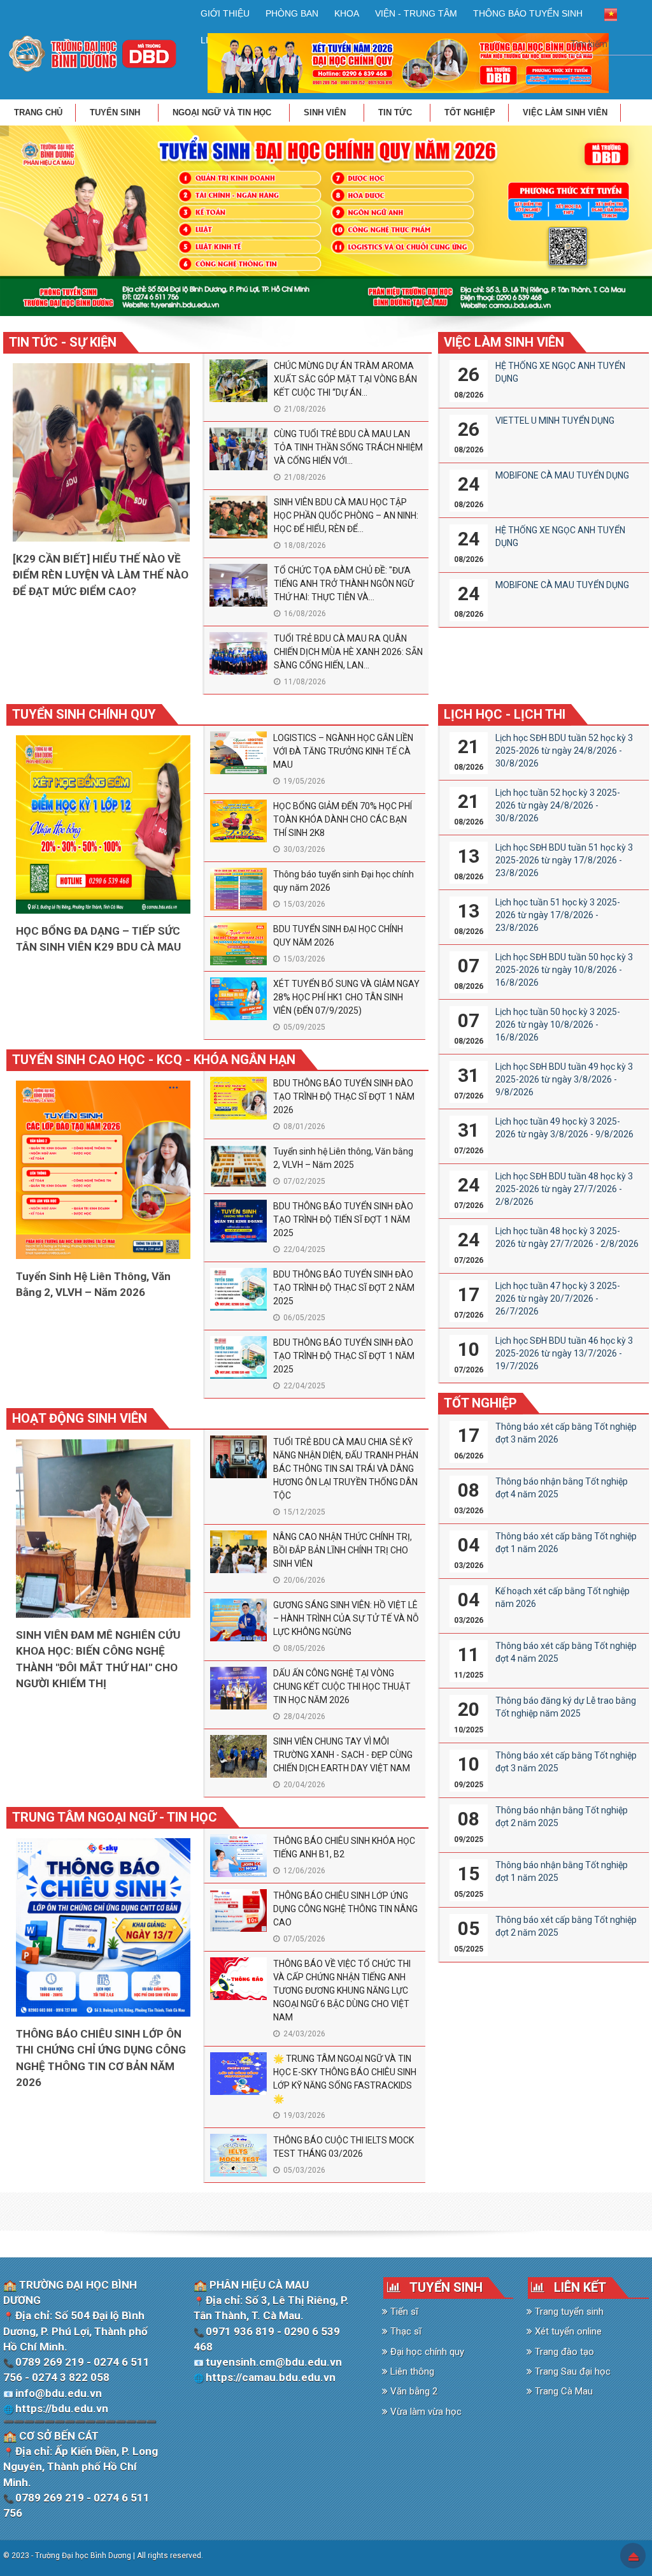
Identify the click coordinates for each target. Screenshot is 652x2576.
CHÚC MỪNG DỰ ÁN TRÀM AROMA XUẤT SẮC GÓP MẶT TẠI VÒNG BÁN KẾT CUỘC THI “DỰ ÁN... (345, 379)
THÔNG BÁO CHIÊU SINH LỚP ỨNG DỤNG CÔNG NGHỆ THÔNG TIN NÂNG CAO (345, 1909)
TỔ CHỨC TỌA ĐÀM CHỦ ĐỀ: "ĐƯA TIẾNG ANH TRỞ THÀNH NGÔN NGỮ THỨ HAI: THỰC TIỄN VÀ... (344, 584)
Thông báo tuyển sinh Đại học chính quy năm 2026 (344, 881)
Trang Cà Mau (563, 2391)
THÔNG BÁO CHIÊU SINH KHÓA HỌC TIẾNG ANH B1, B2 (344, 1847)
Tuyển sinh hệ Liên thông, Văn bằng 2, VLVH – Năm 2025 (343, 1158)
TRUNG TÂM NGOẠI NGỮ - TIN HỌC (115, 1817)
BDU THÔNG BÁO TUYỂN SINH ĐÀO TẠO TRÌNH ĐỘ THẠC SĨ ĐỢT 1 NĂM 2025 (344, 1356)
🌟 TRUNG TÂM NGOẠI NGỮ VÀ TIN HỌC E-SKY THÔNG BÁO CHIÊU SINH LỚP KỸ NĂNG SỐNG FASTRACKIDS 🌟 (345, 2079)
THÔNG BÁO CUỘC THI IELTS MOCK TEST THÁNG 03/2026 (344, 2147)
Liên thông (411, 2371)
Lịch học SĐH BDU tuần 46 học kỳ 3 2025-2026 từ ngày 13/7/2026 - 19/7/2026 (564, 1353)
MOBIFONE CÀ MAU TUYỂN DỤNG (562, 475)
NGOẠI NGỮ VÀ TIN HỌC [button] (223, 112)
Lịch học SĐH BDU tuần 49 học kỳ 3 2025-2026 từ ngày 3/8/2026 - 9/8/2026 (564, 1079)
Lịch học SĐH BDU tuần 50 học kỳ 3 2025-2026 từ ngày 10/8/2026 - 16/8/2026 (564, 970)
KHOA (347, 13)
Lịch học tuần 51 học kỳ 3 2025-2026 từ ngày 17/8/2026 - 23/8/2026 (558, 915)
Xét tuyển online (567, 2331)
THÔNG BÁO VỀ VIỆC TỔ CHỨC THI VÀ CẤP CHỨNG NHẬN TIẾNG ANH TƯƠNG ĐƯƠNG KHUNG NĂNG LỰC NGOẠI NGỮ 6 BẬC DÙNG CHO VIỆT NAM (342, 1990)
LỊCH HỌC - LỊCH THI (505, 714)
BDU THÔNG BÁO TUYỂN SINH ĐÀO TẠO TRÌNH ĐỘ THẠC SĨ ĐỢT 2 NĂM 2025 (344, 1288)
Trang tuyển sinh (568, 2312)
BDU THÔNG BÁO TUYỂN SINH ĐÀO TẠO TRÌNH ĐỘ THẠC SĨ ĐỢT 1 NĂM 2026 (344, 1097)
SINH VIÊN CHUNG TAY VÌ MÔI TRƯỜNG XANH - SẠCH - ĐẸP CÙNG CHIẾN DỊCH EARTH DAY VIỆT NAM (343, 1755)
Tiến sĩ (403, 2312)
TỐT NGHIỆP (480, 1403)
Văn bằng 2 (413, 2391)
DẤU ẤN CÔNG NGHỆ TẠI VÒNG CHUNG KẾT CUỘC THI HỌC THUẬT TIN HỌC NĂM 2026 (342, 1687)
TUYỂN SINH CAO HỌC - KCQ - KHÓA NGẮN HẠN (154, 1060)
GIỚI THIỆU (225, 13)
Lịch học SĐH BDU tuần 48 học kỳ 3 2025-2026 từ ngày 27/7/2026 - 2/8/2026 (564, 1189)
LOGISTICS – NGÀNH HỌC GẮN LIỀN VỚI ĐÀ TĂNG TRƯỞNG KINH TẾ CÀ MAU (343, 751)
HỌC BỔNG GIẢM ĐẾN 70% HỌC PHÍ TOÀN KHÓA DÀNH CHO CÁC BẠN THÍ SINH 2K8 (343, 819)
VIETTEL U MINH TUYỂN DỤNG (555, 421)
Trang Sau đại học (571, 2371)
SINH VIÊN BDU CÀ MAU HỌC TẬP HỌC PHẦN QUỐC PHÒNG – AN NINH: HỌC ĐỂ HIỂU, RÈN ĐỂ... (346, 515)
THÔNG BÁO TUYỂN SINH (528, 13)
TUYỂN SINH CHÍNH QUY (84, 714)
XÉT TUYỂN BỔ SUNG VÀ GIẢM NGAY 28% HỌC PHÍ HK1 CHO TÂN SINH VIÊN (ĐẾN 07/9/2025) (346, 997)
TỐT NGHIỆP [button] (470, 112)
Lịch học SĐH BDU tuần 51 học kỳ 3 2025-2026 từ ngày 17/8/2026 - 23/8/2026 (564, 860)
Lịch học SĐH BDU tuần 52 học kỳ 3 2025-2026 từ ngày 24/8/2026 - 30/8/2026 (564, 751)
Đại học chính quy (426, 2352)
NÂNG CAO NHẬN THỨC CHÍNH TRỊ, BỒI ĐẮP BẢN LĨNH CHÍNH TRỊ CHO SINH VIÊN (343, 1550)
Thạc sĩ (405, 2331)
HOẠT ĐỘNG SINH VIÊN (80, 1418)
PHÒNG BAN (292, 13)
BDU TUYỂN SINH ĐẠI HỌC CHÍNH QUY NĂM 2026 (338, 936)
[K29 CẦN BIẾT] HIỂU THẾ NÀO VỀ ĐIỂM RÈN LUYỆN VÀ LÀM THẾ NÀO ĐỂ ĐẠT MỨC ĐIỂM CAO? (101, 575)
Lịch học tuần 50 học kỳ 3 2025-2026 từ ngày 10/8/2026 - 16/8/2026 (558, 1025)
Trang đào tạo (563, 2352)
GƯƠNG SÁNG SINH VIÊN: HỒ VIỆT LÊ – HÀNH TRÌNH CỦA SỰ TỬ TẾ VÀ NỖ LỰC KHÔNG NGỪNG (346, 1618)
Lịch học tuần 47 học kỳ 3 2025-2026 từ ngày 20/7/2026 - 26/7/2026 (558, 1299)
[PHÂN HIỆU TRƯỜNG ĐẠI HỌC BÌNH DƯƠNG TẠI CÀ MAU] (93, 53)
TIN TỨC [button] (396, 112)
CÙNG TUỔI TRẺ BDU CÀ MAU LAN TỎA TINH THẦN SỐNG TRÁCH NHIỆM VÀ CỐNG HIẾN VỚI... (348, 447)
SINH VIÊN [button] (326, 112)
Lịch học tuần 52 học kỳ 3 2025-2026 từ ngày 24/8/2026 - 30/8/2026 (558, 805)
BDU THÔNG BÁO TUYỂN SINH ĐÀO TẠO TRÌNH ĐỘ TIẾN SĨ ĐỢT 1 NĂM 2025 (343, 1220)
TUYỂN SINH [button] (116, 112)
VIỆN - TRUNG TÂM (416, 13)
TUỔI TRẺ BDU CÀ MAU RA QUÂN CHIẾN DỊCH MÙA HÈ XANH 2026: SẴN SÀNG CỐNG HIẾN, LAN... (348, 652)
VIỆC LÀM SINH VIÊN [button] (565, 112)
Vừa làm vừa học (425, 2412)
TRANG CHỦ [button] (38, 112)
